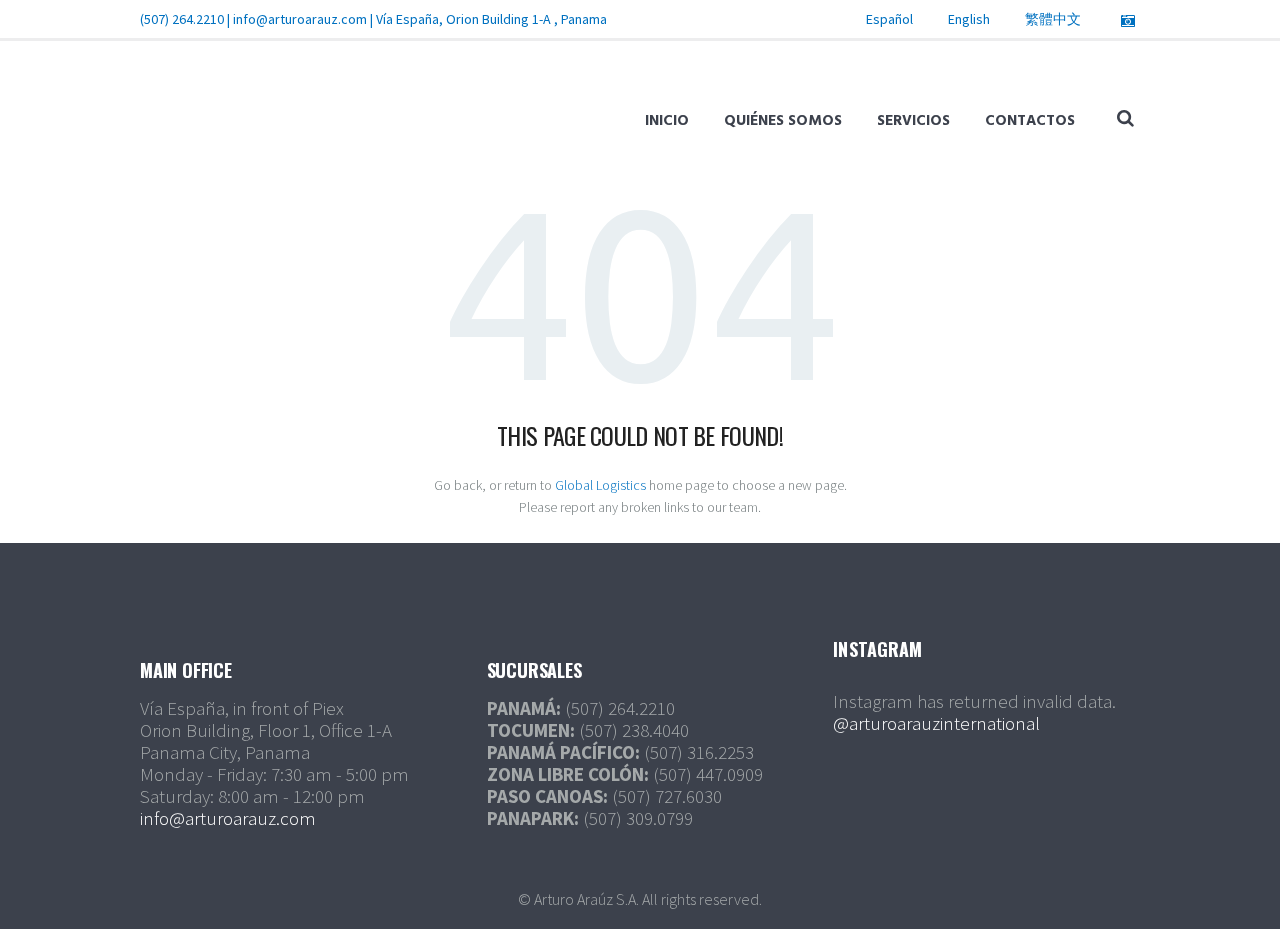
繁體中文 (1053, 19)
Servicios (913, 121)
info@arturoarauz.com (300, 19)
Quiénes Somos (783, 121)
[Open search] (1125, 118)
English (969, 19)
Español (889, 19)
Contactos (1030, 121)
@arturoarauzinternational (936, 723)
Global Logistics (600, 485)
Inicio (667, 121)
